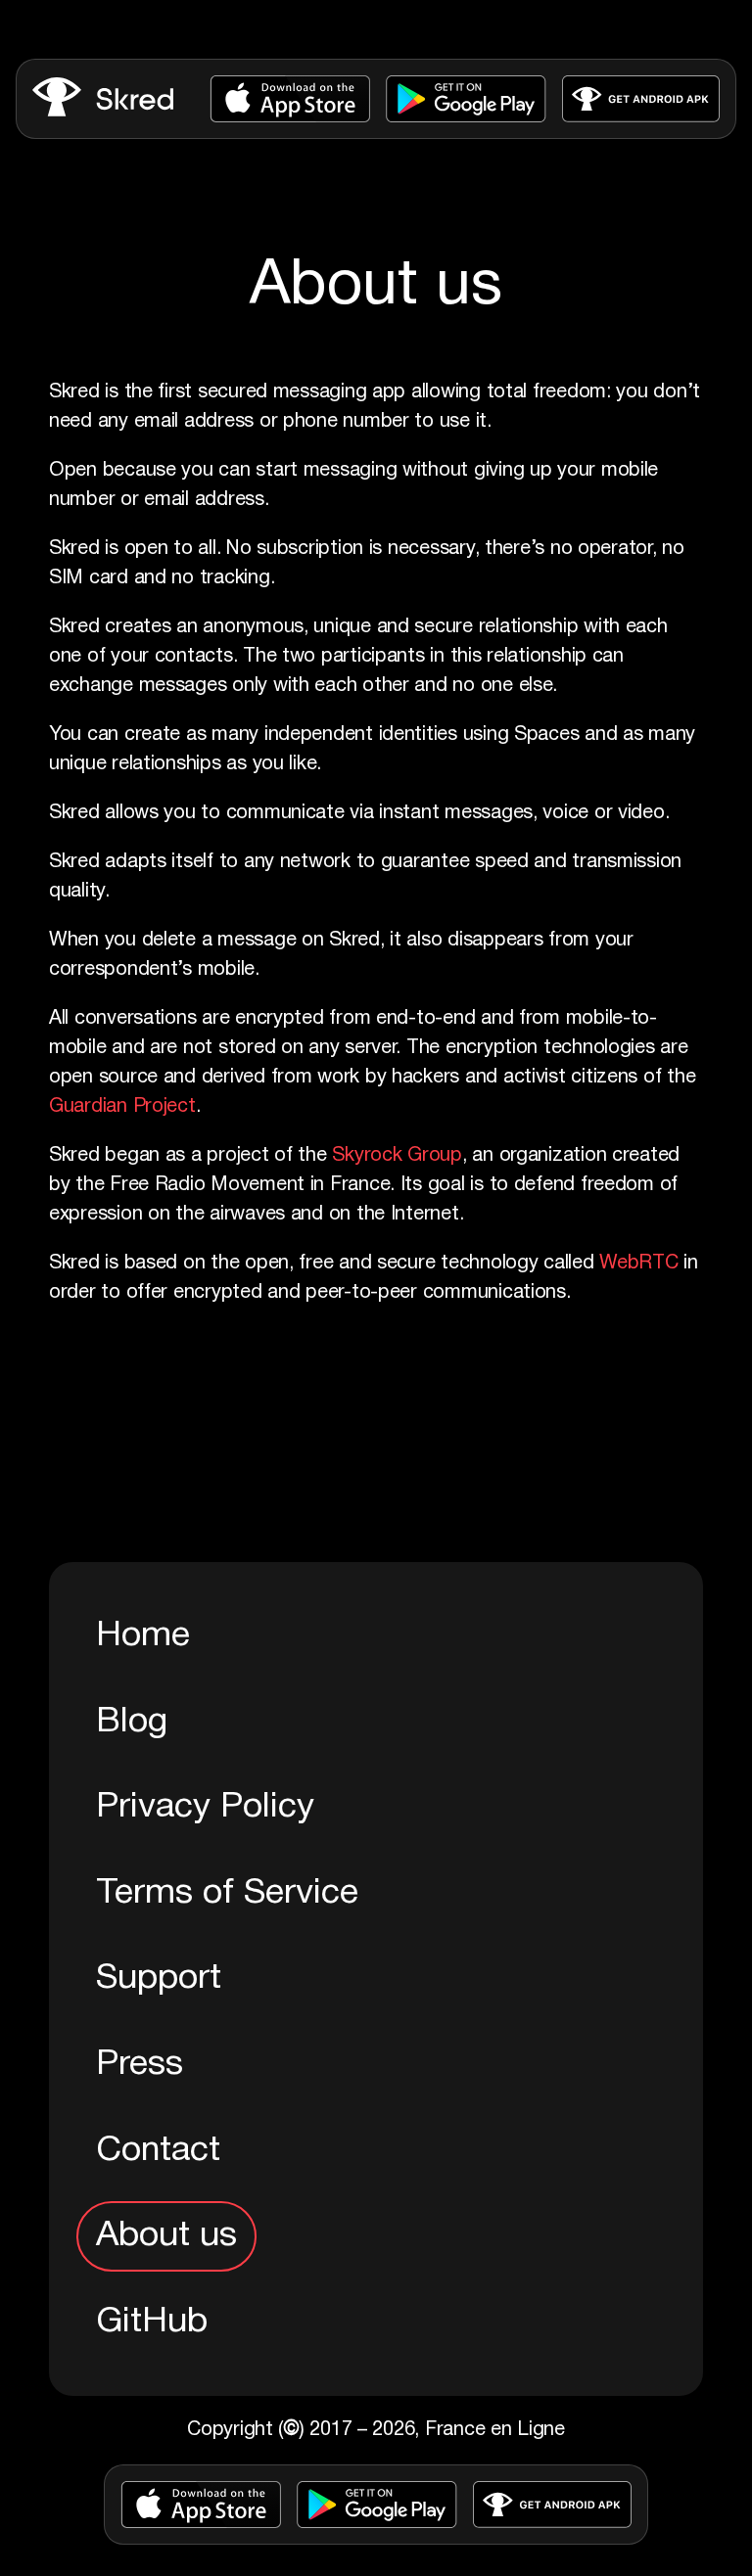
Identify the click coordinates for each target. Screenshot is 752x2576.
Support (159, 1978)
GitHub (152, 2322)
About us (166, 2236)
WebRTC (638, 1264)
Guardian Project (122, 1107)
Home (143, 1636)
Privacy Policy (205, 1807)
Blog (132, 1722)
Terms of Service (227, 1893)
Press (140, 2065)
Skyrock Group (397, 1156)
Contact (158, 2151)
